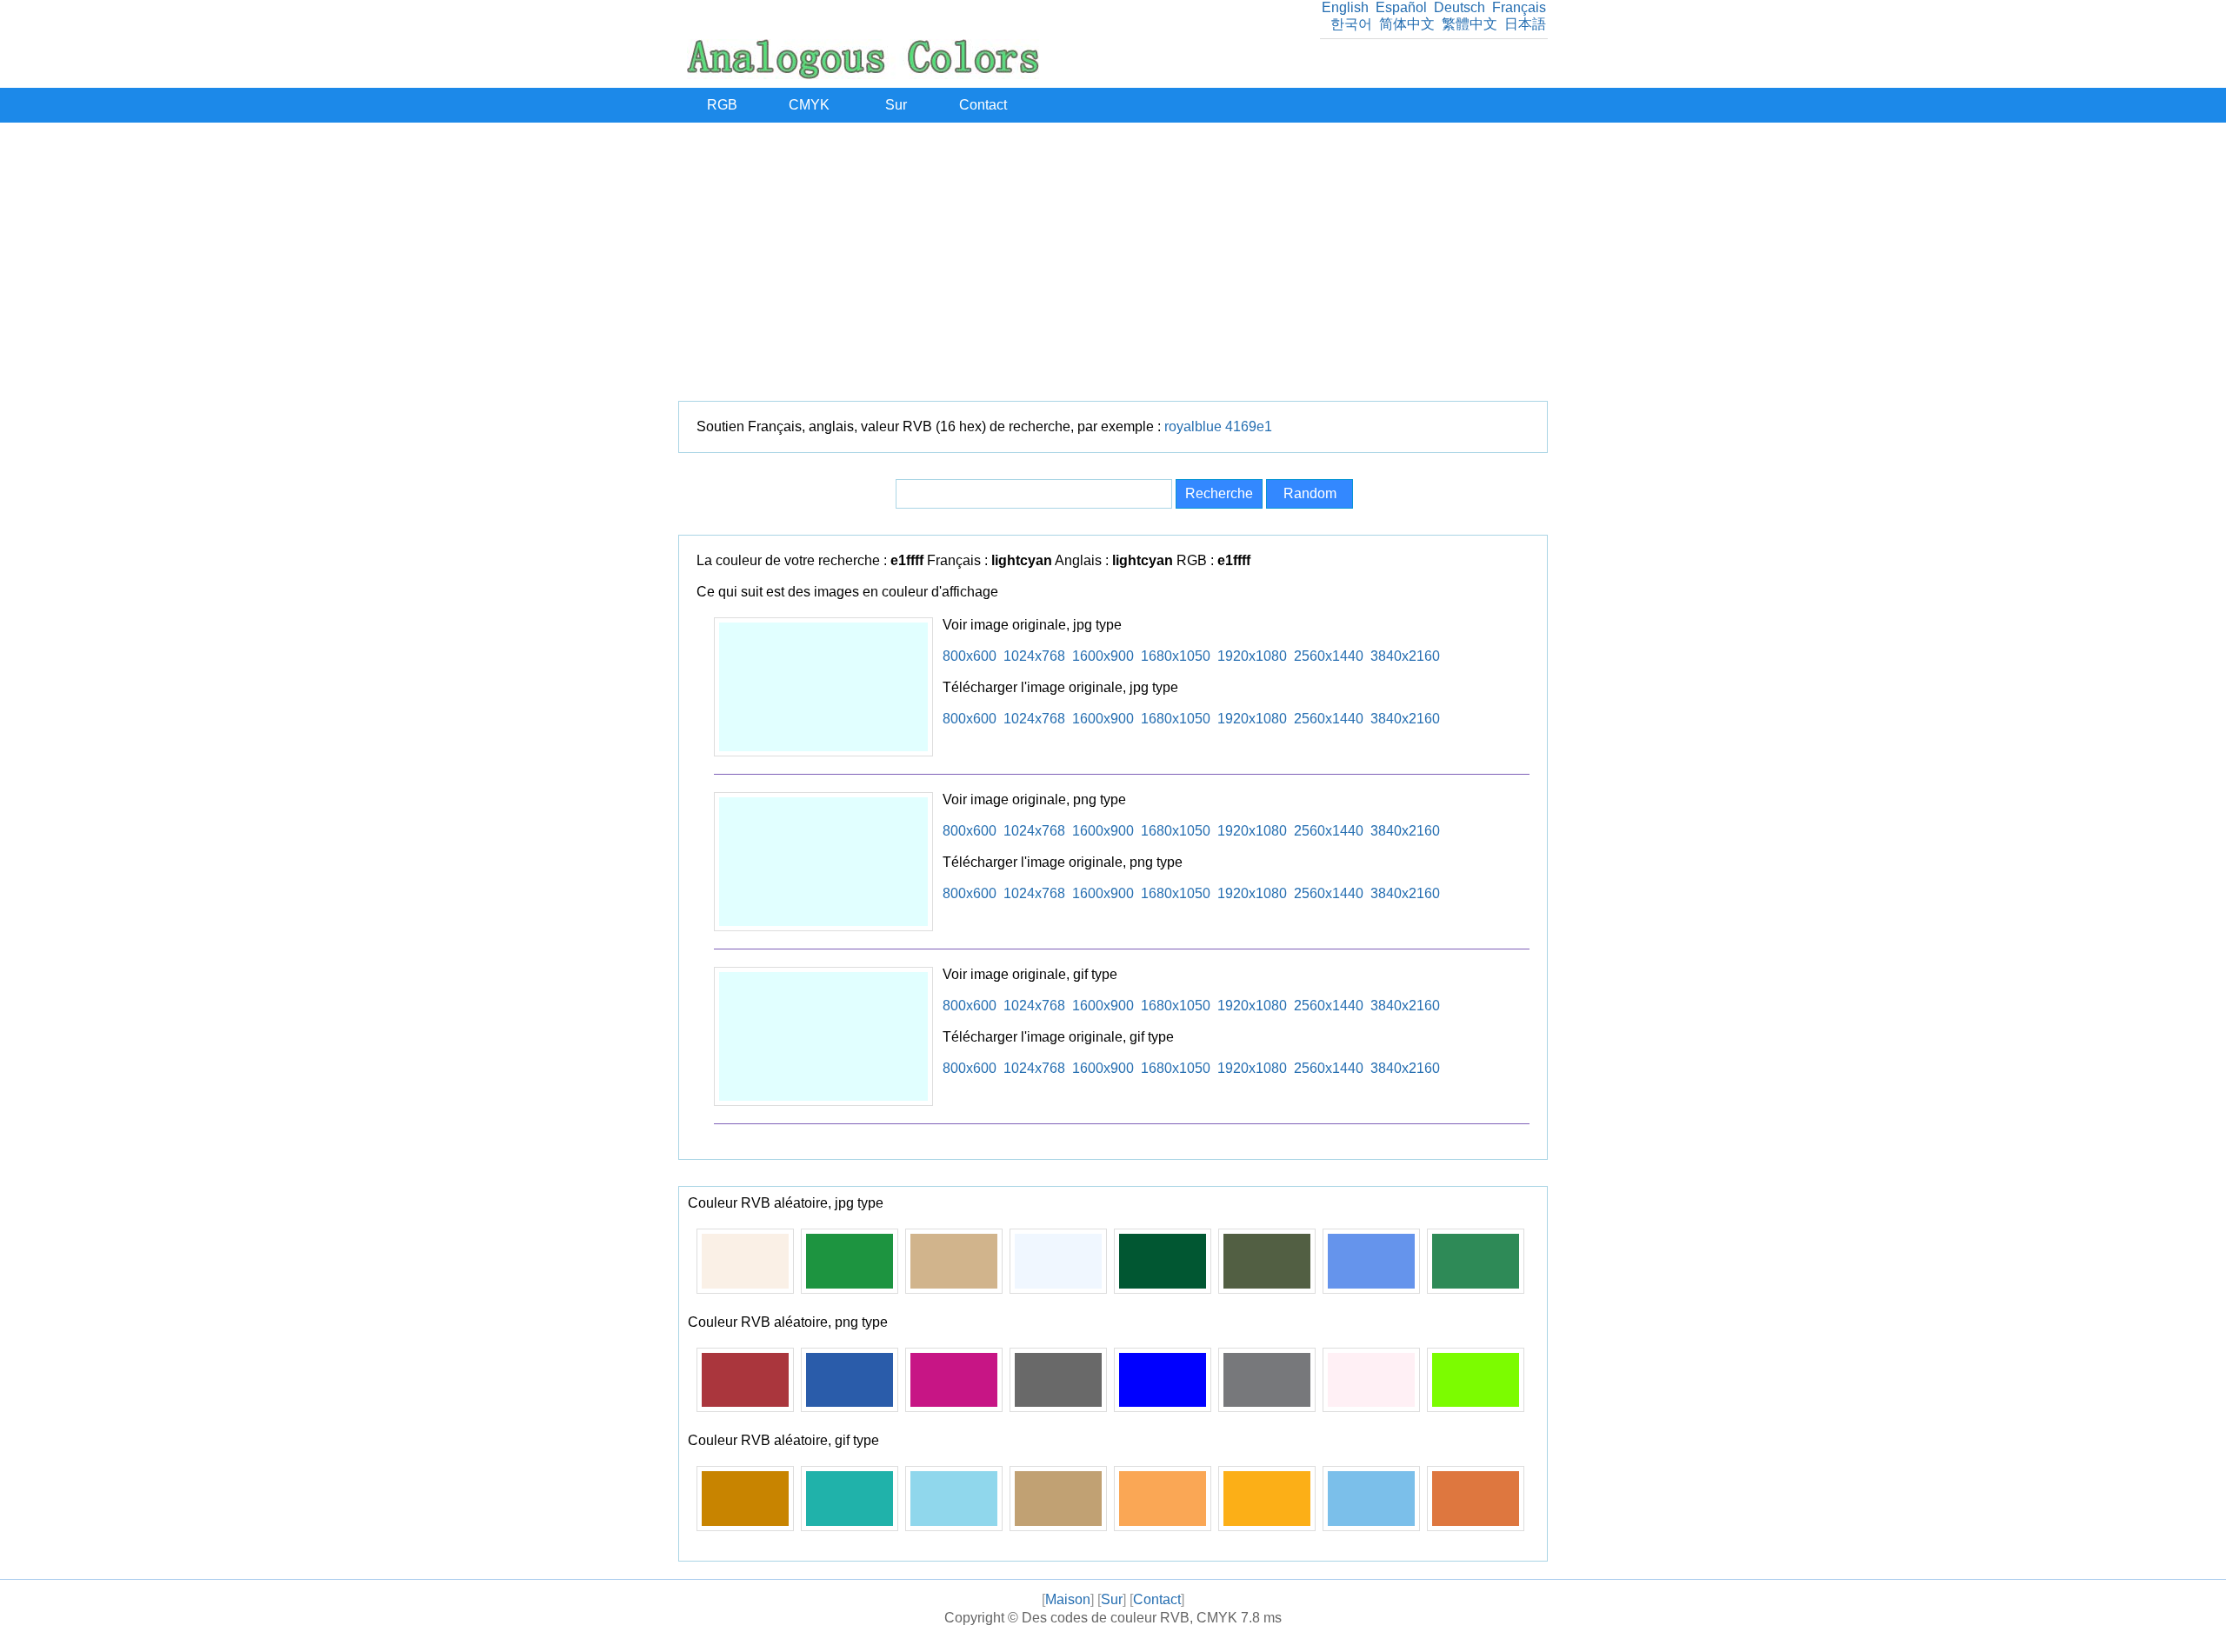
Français (1519, 7)
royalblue (1193, 426)
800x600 (970, 656)
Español (1401, 7)
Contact (983, 105)
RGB (722, 105)
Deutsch (1460, 7)
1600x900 (1103, 656)
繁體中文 (1470, 24)
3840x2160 (1405, 656)
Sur (896, 105)
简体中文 (1407, 24)
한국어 (1351, 24)
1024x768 (1034, 656)
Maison (1068, 1599)
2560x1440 (1329, 656)
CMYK (809, 105)
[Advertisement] (1113, 262)
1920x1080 (1252, 656)
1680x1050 (1176, 656)
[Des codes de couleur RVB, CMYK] (863, 74)
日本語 (1525, 24)
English (1345, 7)
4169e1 (1249, 426)
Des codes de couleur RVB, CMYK (1130, 1618)
